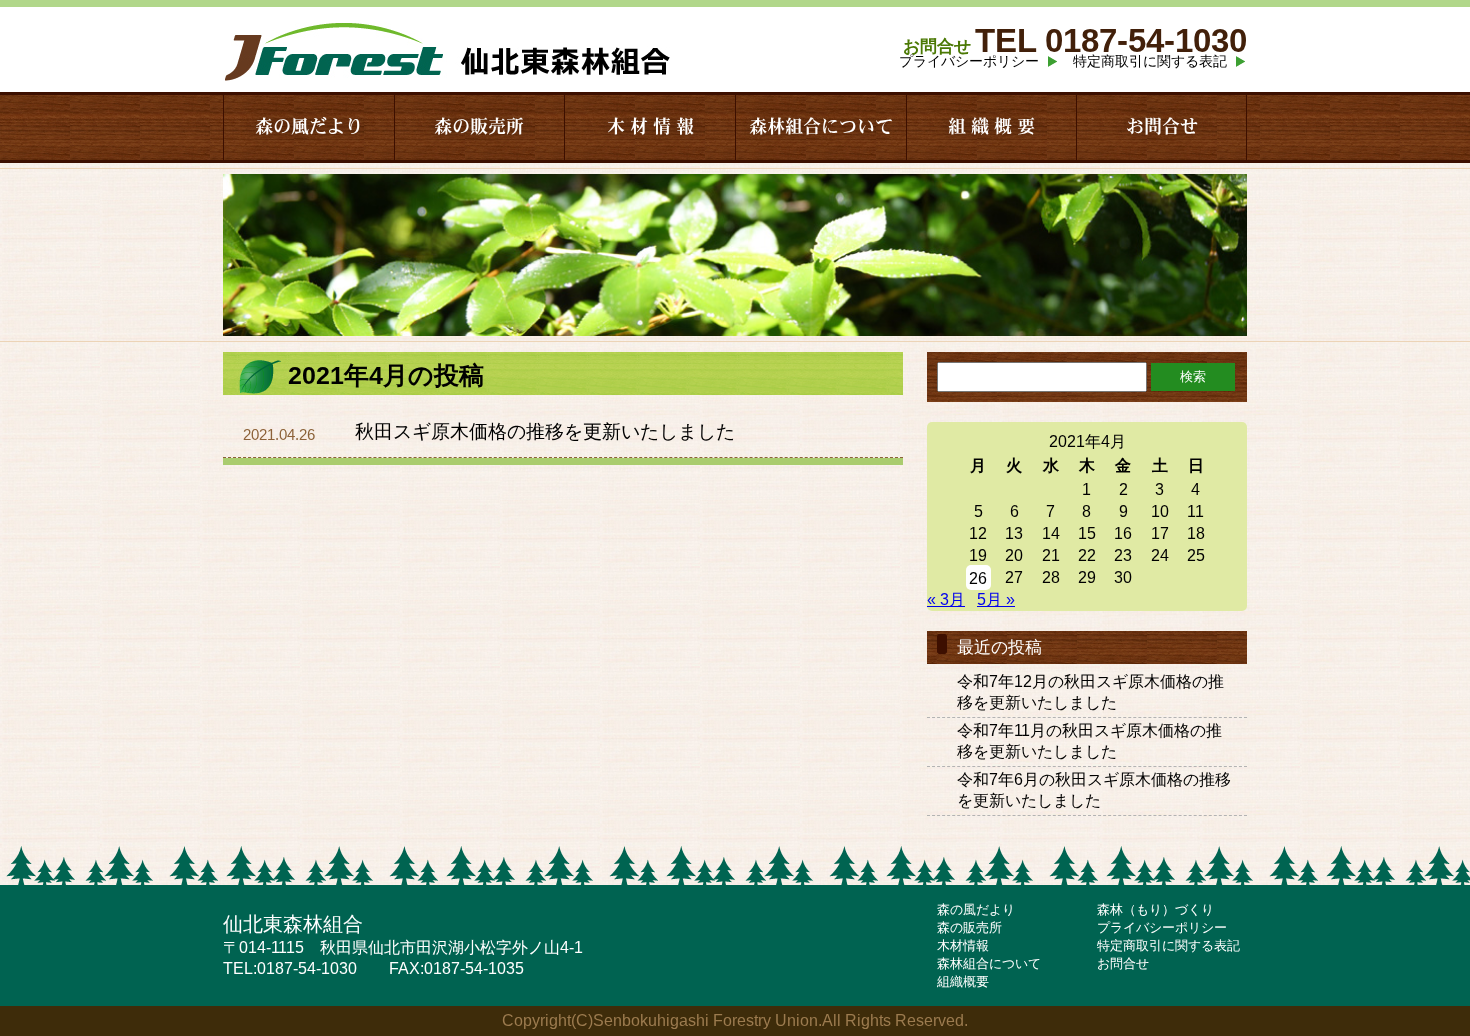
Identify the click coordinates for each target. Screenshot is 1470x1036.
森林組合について (821, 127)
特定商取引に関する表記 (1150, 61)
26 (978, 578)
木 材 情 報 (650, 127)
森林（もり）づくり (1155, 909)
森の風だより (309, 127)
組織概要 (963, 981)
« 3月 (946, 599)
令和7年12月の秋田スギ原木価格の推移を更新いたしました (1090, 692)
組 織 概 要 (991, 127)
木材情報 (963, 945)
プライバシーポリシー (969, 61)
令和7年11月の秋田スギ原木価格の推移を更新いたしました (1089, 741)
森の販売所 (479, 127)
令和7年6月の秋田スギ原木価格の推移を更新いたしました (1094, 790)
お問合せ (1162, 127)
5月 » (996, 599)
